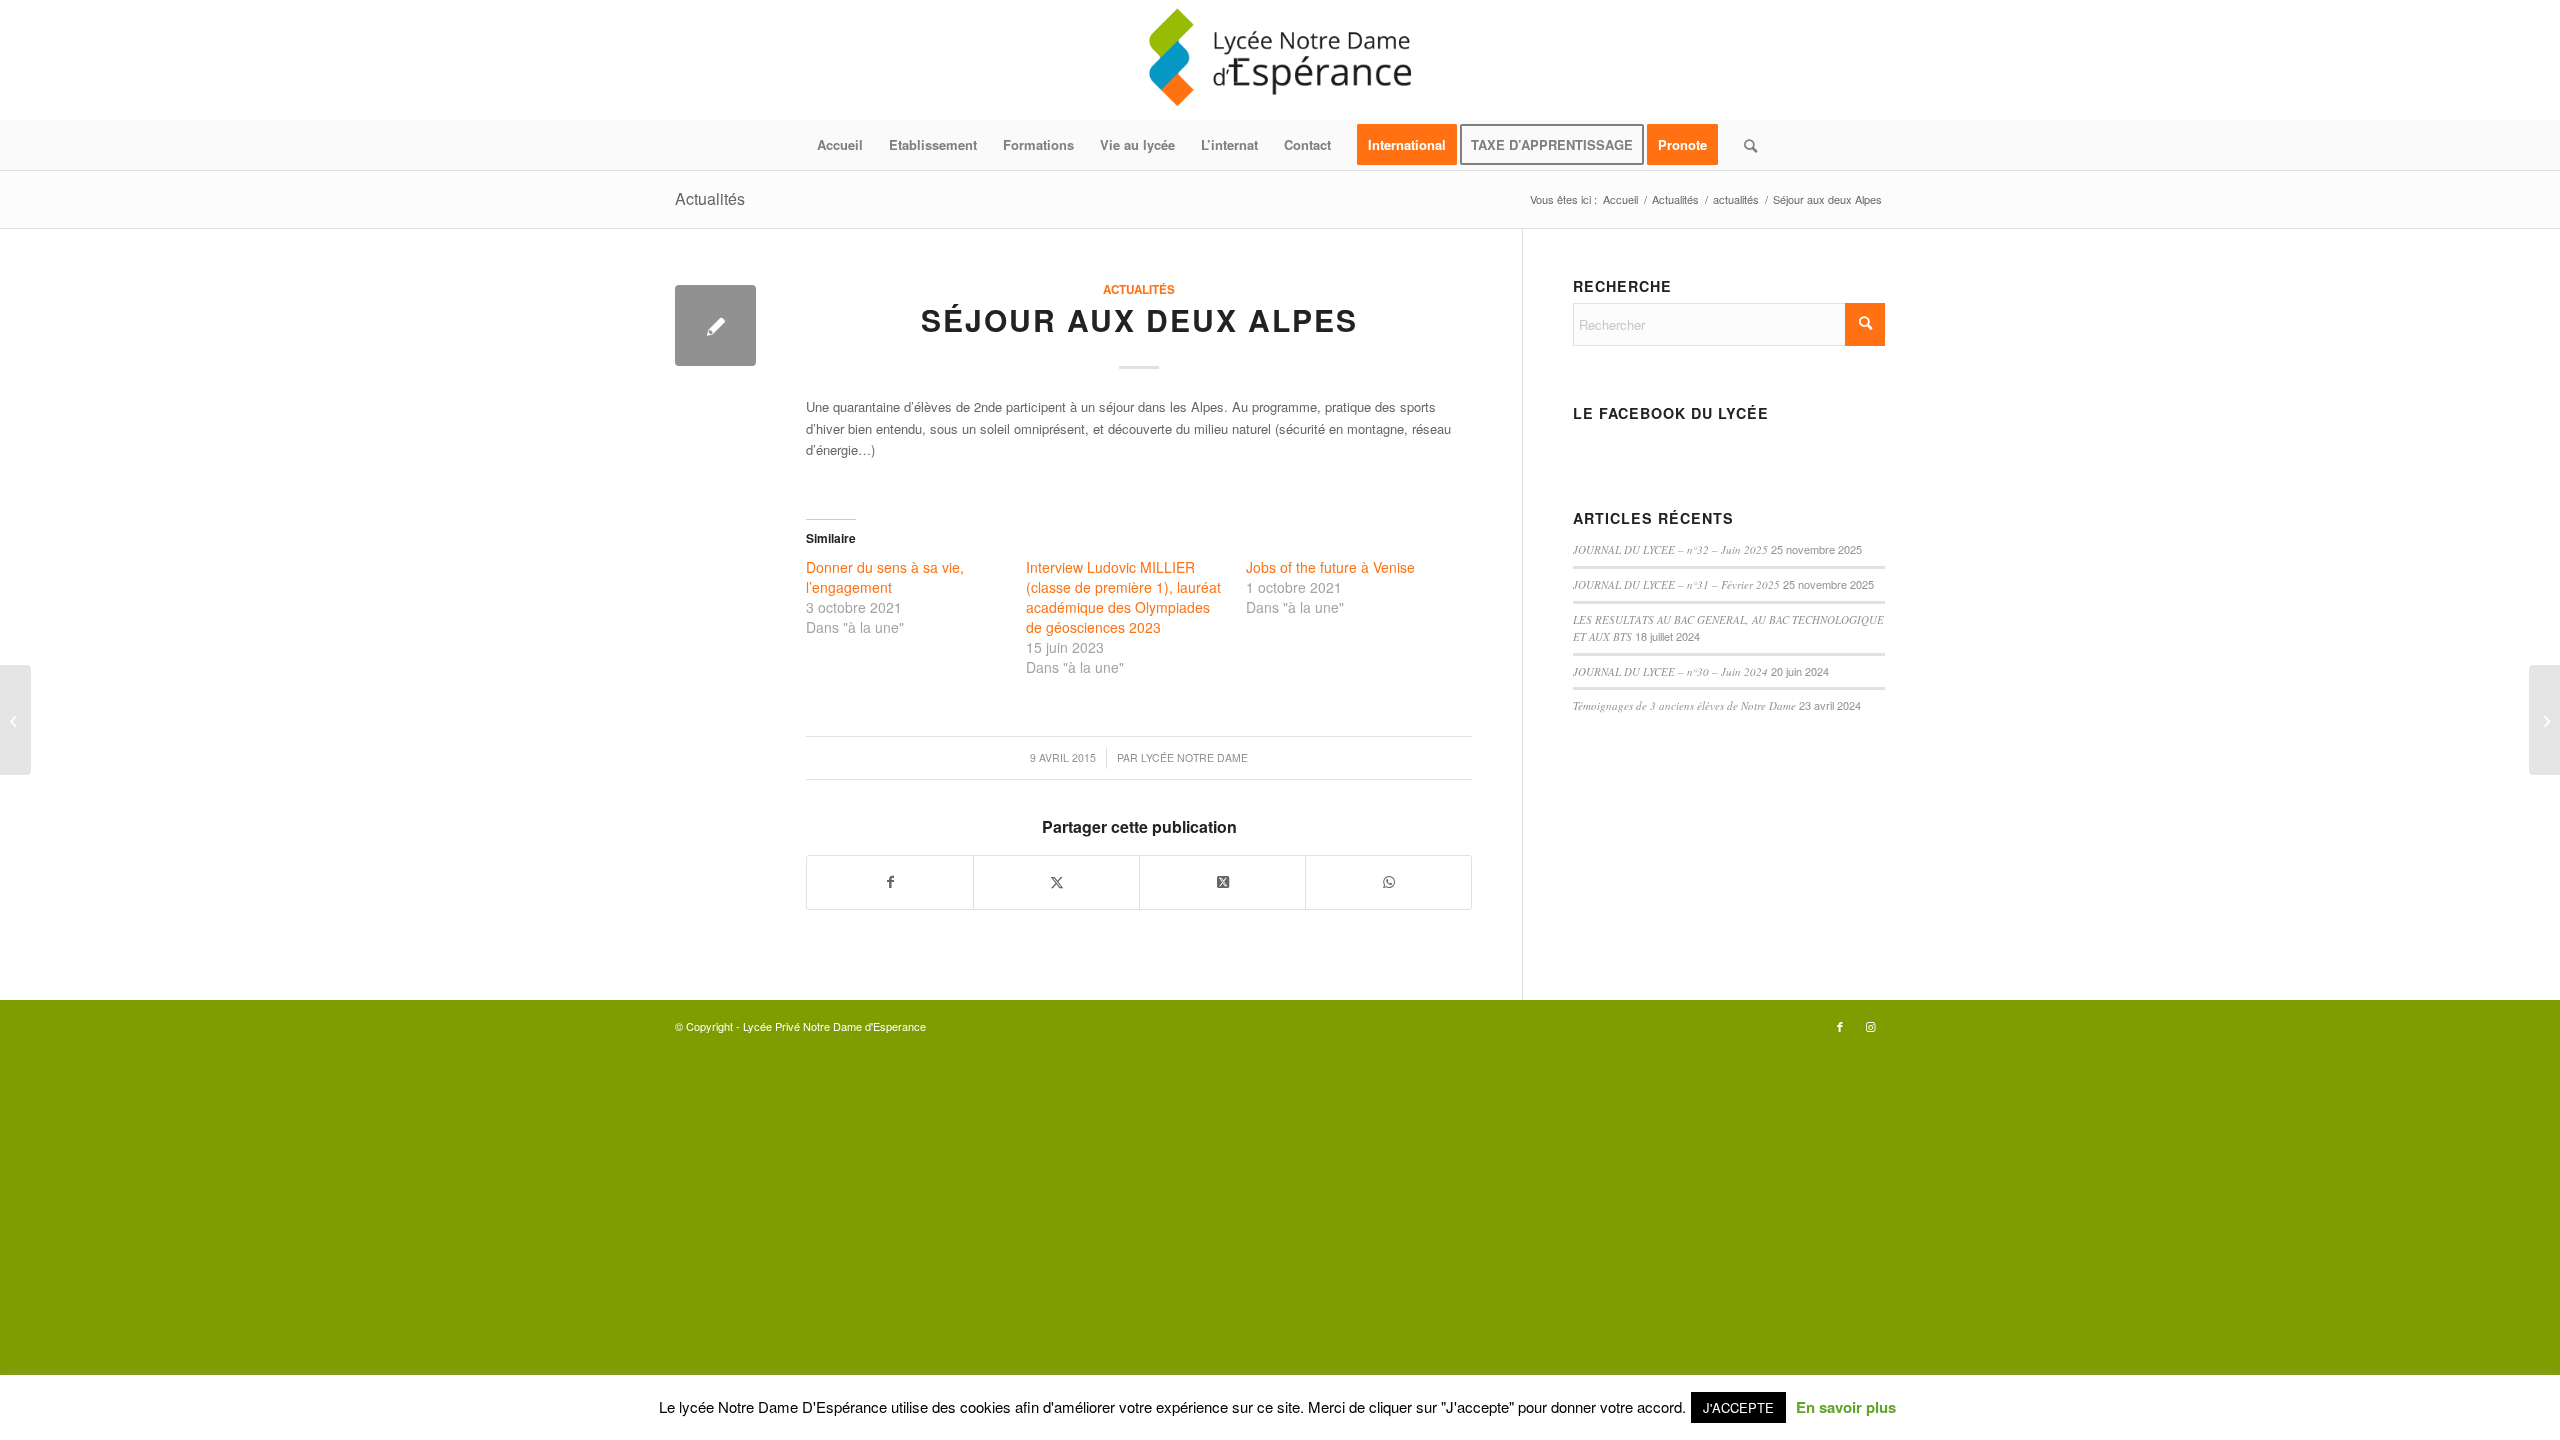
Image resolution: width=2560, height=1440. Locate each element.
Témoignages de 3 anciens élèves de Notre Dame (1684, 705)
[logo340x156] (1280, 60)
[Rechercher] (1744, 145)
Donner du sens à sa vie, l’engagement (885, 577)
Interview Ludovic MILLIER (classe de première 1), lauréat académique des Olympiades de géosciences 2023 (1123, 597)
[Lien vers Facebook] (1840, 1026)
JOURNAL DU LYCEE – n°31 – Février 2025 (1676, 584)
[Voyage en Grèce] (15, 720)
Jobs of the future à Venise (1330, 567)
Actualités (710, 198)
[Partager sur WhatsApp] (1388, 882)
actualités (1139, 289)
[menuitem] (840, 145)
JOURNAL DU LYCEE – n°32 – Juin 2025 (1670, 549)
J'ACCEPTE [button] (1738, 1407)
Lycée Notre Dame (1194, 757)
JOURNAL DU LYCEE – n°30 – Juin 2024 (1670, 671)
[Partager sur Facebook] (890, 882)
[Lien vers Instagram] (1870, 1026)
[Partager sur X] (1056, 882)
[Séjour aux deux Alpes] (715, 325)
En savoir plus (1846, 1407)
